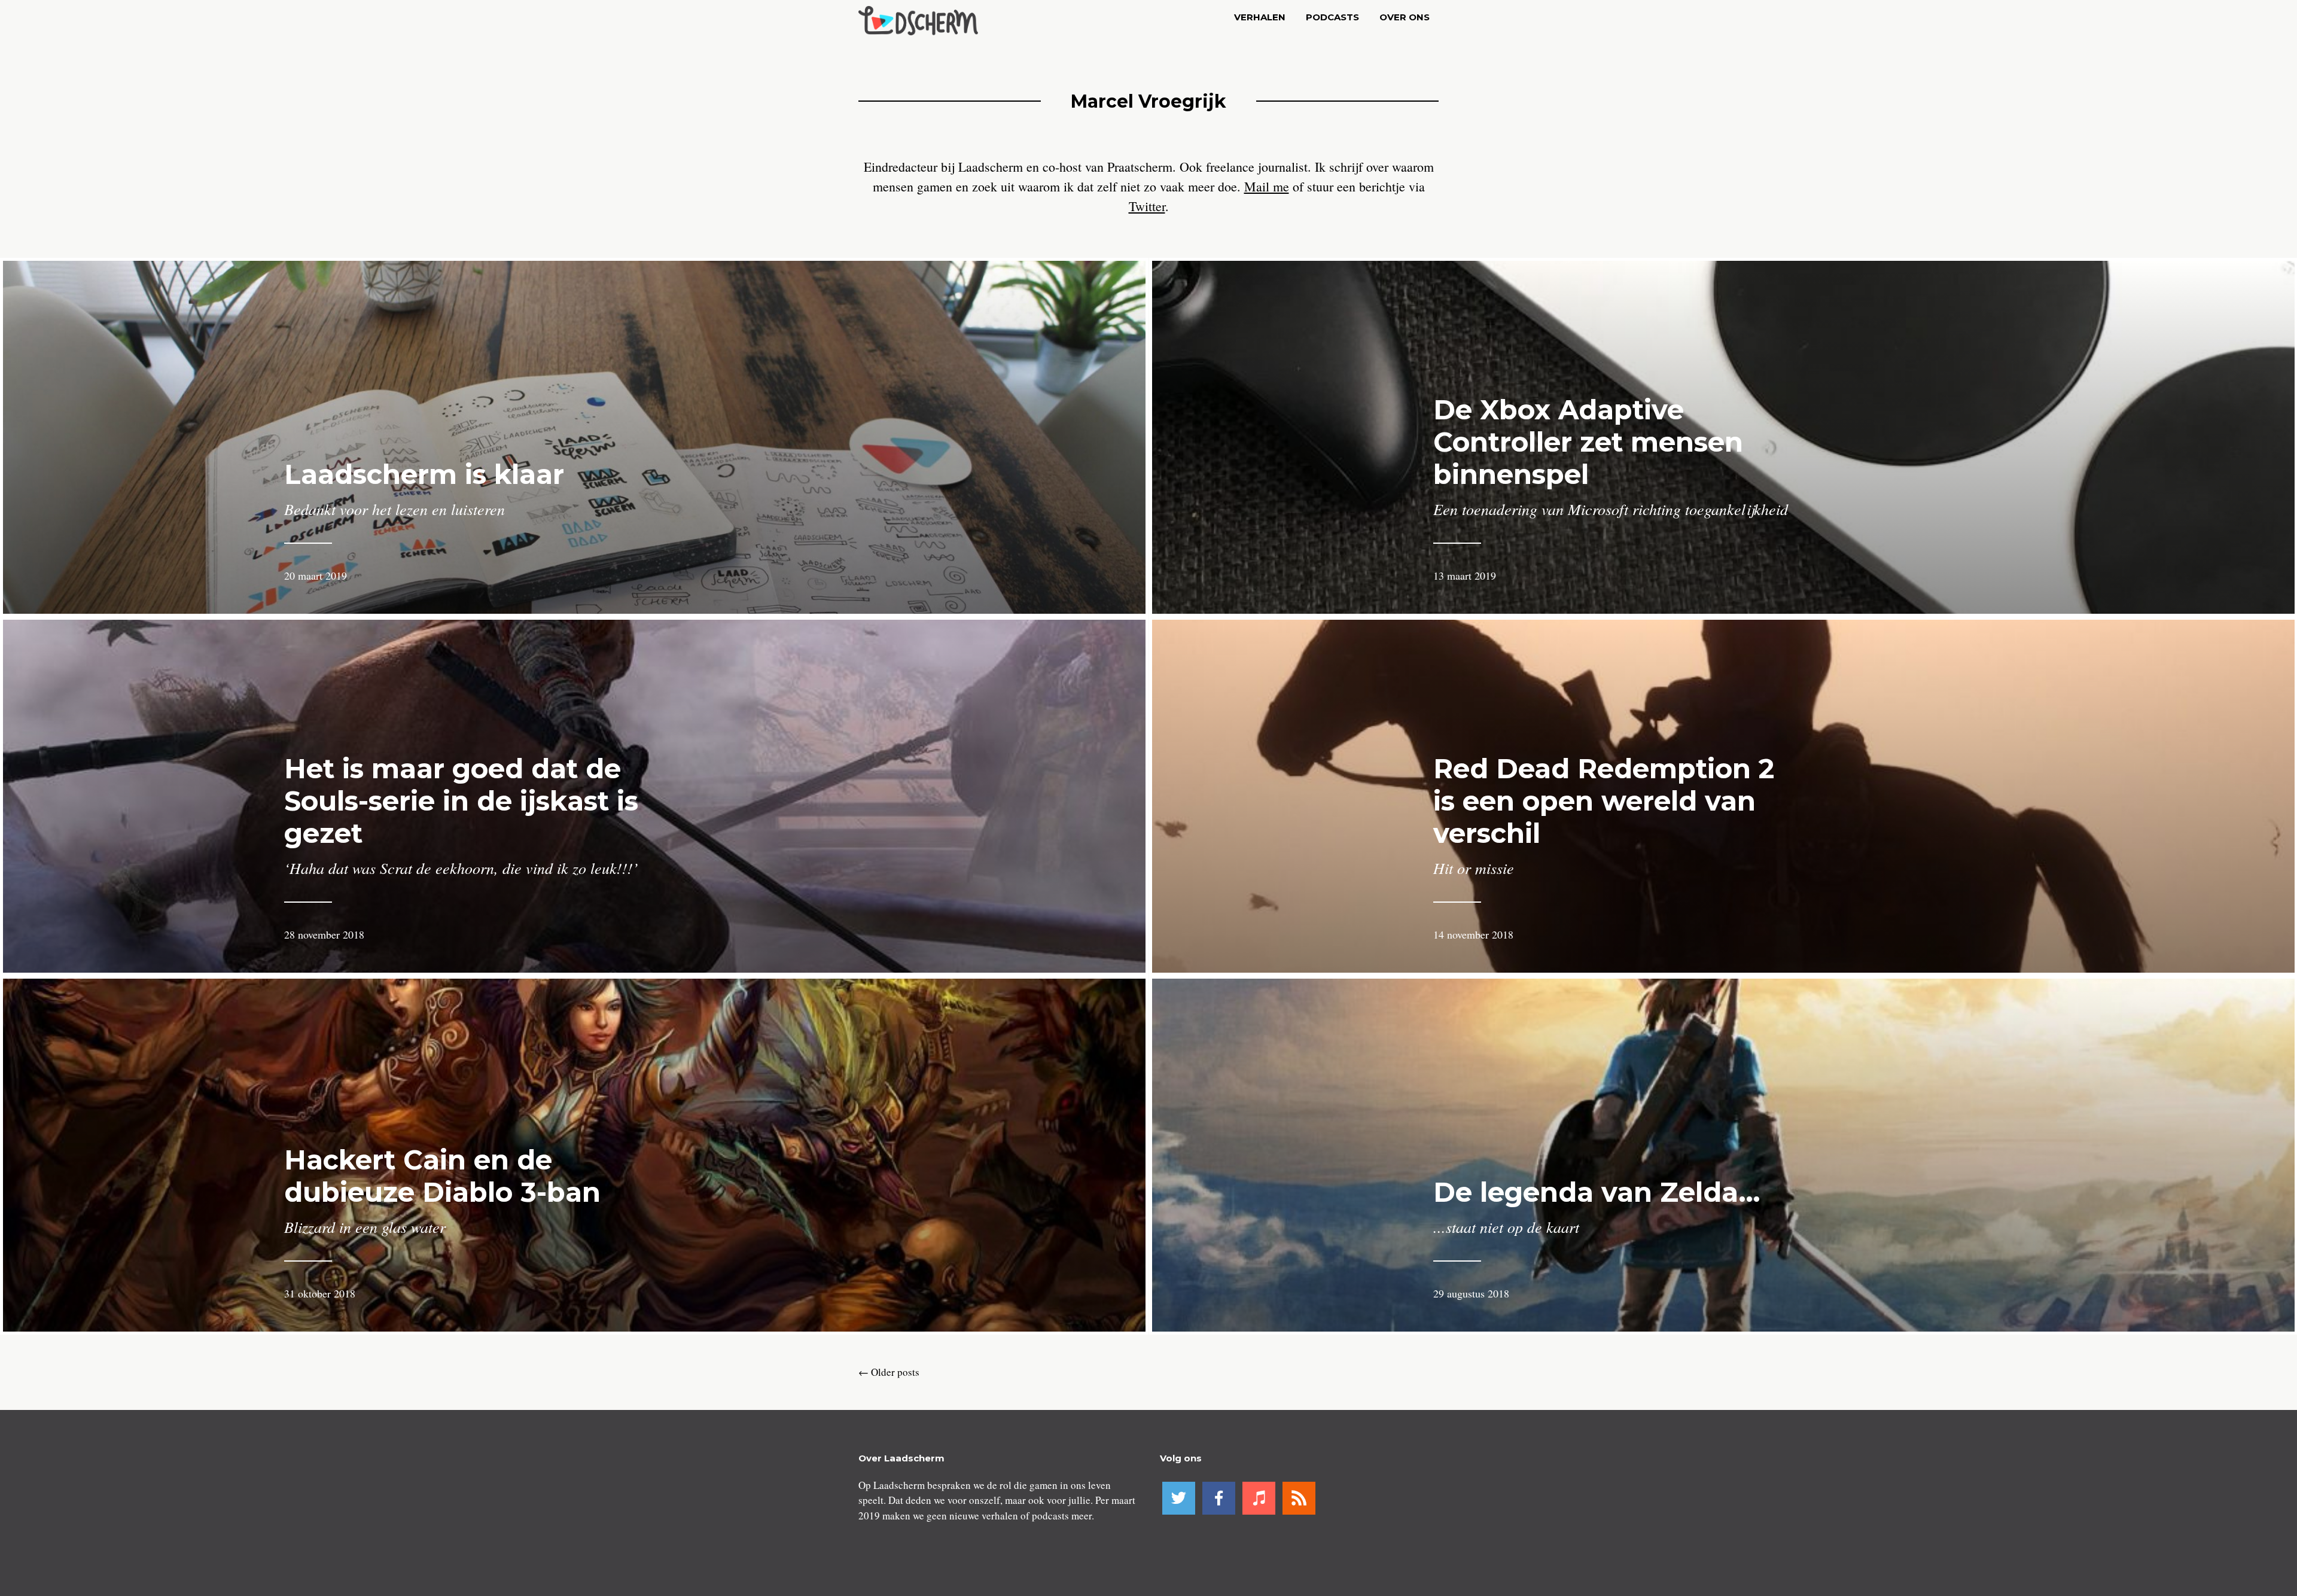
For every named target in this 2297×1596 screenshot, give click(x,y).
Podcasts (1332, 17)
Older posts (889, 1372)
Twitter (1147, 206)
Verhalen (1260, 17)
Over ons (1405, 17)
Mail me (1267, 186)
